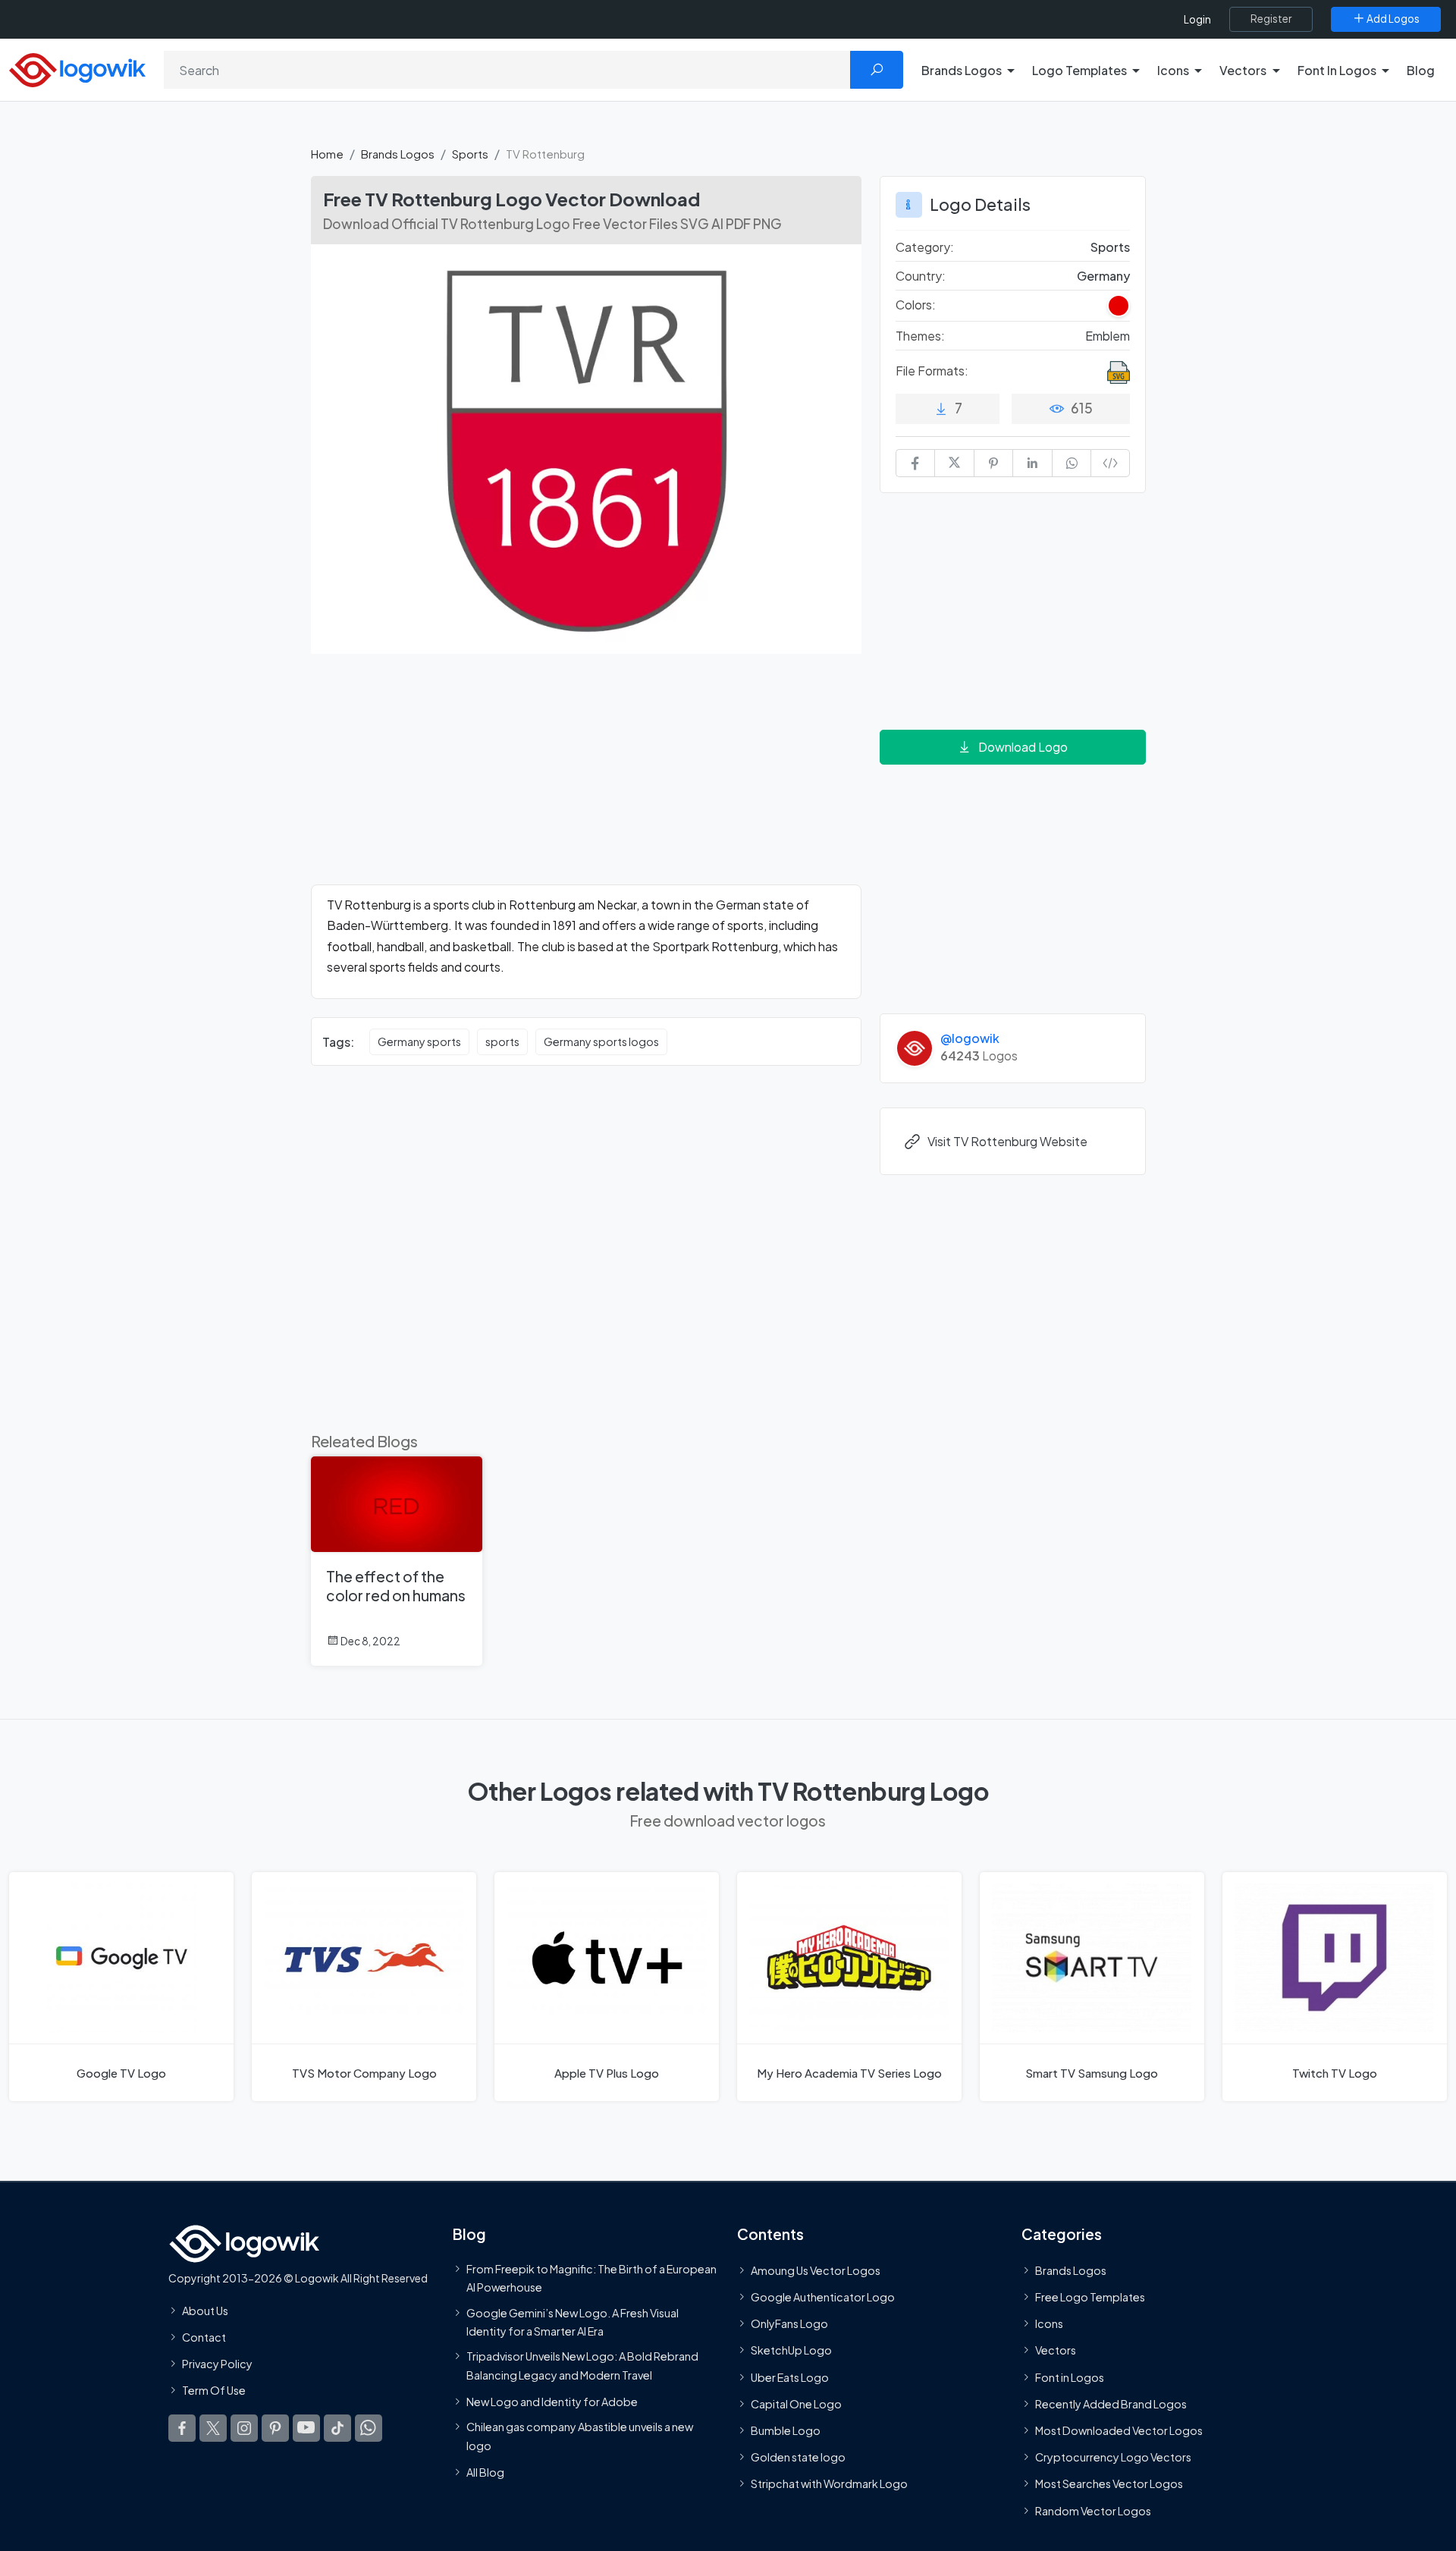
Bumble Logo (786, 2430)
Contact (204, 2337)
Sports (470, 154)
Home (327, 154)
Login (1197, 19)
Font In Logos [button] (1337, 70)
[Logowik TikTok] (337, 2428)
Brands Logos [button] (962, 70)
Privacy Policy (217, 2364)
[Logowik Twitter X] (213, 2428)
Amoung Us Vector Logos (816, 2270)
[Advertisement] (586, 778)
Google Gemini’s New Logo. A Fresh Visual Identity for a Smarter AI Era (573, 2322)
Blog (1421, 70)
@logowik (970, 1038)
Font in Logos (1070, 2377)
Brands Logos (398, 154)
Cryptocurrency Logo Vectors (1113, 2457)
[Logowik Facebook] (182, 2428)
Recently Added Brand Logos (1111, 2404)
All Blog (485, 2472)
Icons (1049, 2323)
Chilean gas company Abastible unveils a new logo (580, 2436)
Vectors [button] (1243, 70)
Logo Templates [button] (1079, 70)
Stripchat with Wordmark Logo (829, 2483)
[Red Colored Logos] (1119, 306)
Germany (1103, 276)
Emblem (1108, 336)
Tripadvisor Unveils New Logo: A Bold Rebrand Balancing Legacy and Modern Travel (582, 2365)
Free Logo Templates (1090, 2297)
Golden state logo (798, 2457)
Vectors (1056, 2350)
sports (502, 1041)
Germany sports (419, 1041)
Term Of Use (214, 2390)
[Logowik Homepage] (77, 68)
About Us (205, 2311)
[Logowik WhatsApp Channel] (369, 2428)
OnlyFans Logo (789, 2323)
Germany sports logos (601, 1041)
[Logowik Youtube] (306, 2428)
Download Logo (1023, 747)
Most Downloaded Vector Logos (1119, 2430)
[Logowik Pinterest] (275, 2428)
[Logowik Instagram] (244, 2428)
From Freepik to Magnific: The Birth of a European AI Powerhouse (591, 2278)
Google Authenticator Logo (823, 2297)
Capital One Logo (796, 2404)
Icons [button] (1173, 70)
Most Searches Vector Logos (1109, 2483)
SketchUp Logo (791, 2350)
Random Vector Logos (1093, 2511)
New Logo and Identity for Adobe (552, 2402)
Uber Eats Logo (790, 2377)
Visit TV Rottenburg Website (1007, 1141)
